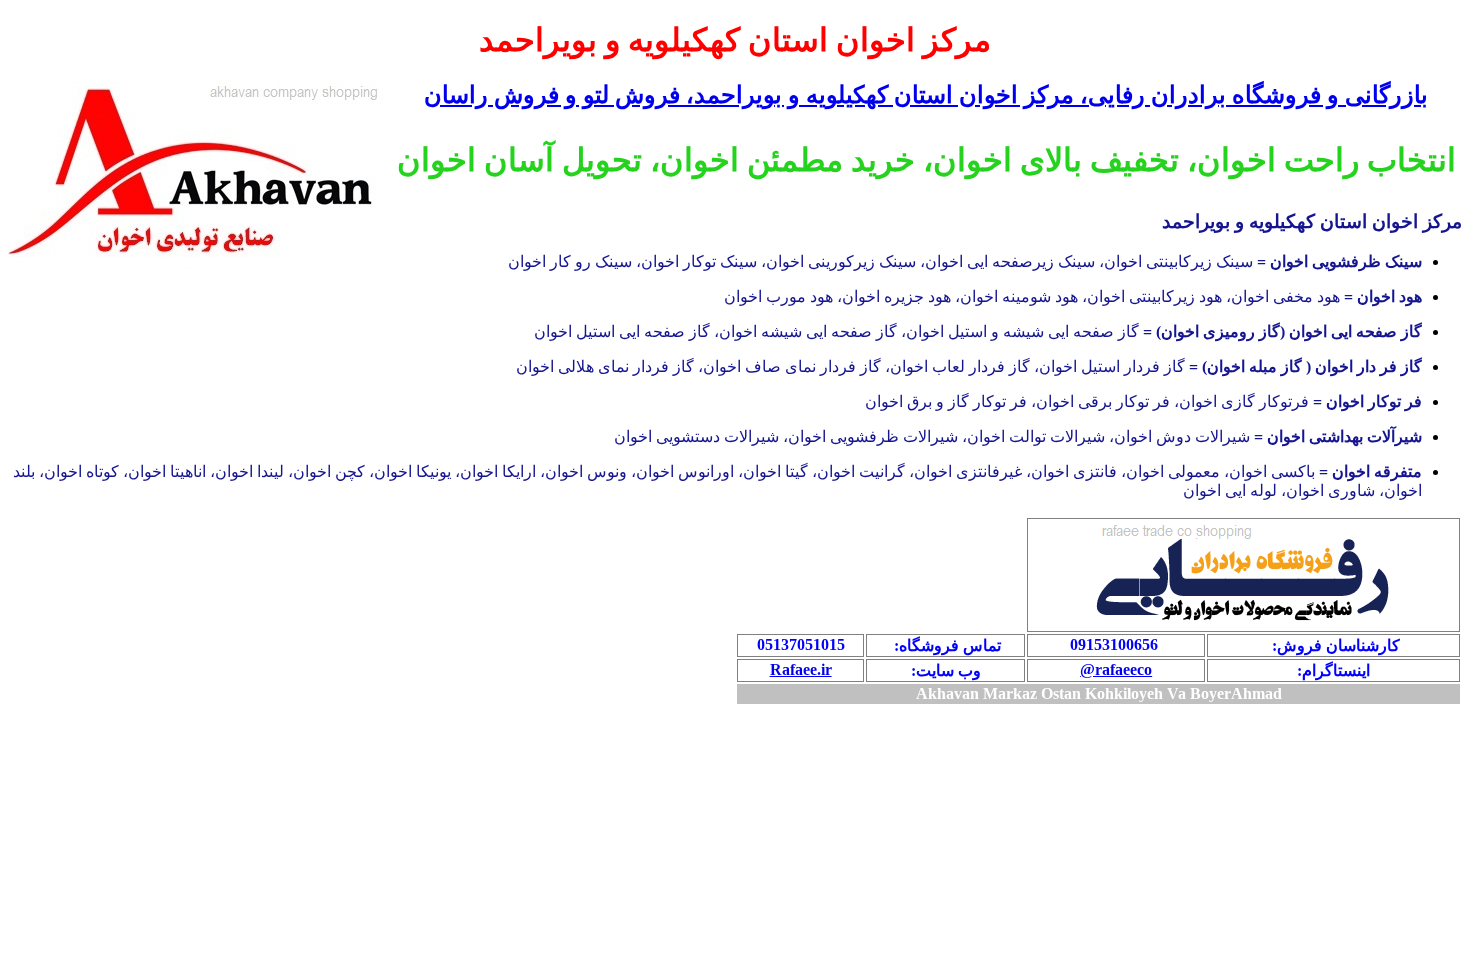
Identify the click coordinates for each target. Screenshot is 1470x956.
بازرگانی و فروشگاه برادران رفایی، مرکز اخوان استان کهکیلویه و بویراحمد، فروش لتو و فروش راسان (926, 95)
